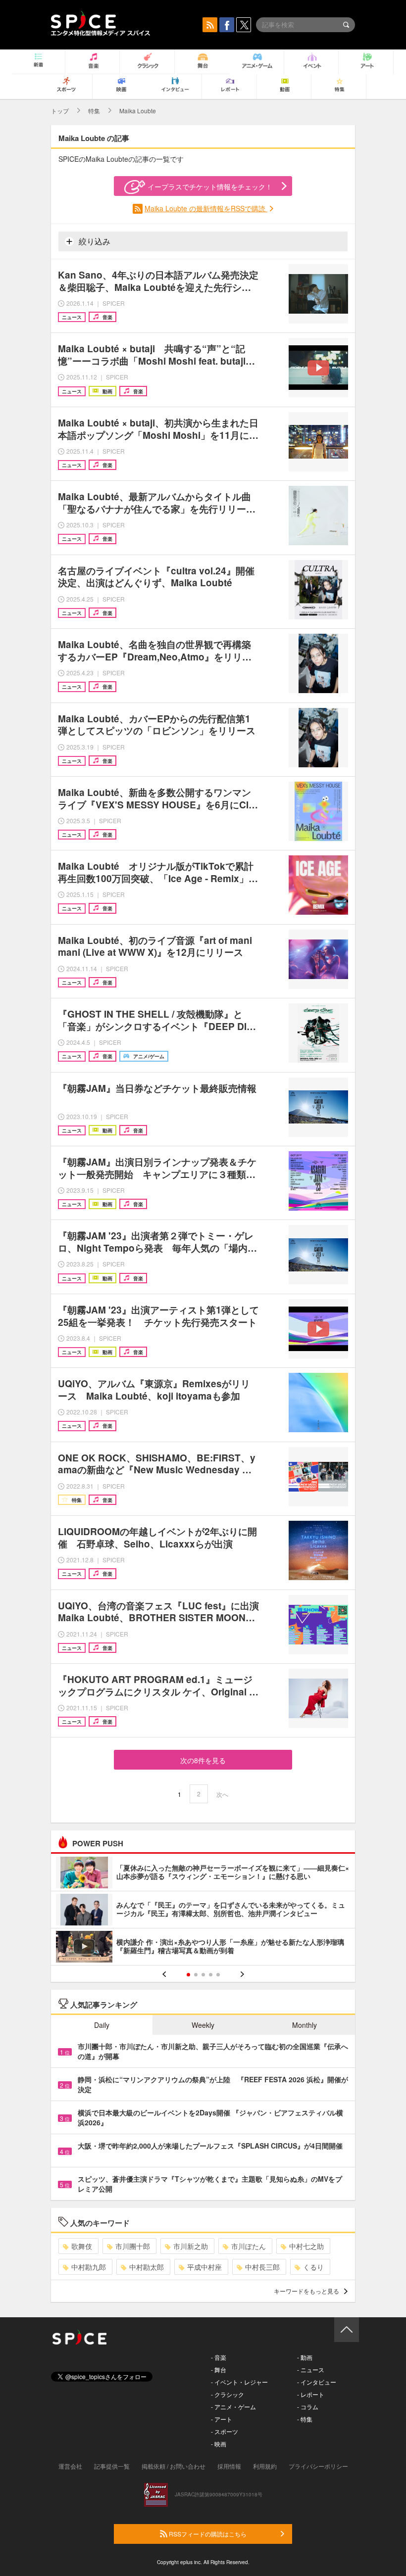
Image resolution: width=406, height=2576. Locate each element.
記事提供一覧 (112, 2466)
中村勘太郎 (147, 2267)
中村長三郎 (262, 2267)
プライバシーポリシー (318, 2466)
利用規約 (265, 2466)
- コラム (308, 2407)
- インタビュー (317, 2382)
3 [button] (203, 1975)
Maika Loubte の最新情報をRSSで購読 (206, 208)
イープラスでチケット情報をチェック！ (210, 187)
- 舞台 (219, 2369)
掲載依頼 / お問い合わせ (174, 2466)
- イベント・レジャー (239, 2382)
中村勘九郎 (89, 2267)
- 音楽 (219, 2357)
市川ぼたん (249, 2246)
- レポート (311, 2394)
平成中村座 (204, 2267)
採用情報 (229, 2466)
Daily (102, 2025)
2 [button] (196, 1975)
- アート (222, 2419)
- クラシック (228, 2394)
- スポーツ (225, 2431)
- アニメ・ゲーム (233, 2407)
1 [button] (188, 1975)
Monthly (304, 2025)
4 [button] (211, 1975)
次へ (222, 1794)
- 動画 (305, 2357)
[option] (203, 1911)
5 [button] (218, 1975)
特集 (94, 111)
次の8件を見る (203, 1760)
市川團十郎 (133, 2246)
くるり (313, 2267)
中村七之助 (306, 2246)
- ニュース (311, 2369)
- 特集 (305, 2419)
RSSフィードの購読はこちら (207, 2534)
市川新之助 (191, 2246)
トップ (60, 111)
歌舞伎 (82, 2246)
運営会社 (70, 2466)
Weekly (203, 2025)
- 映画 (219, 2444)
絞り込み (94, 241)
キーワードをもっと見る (306, 2291)
